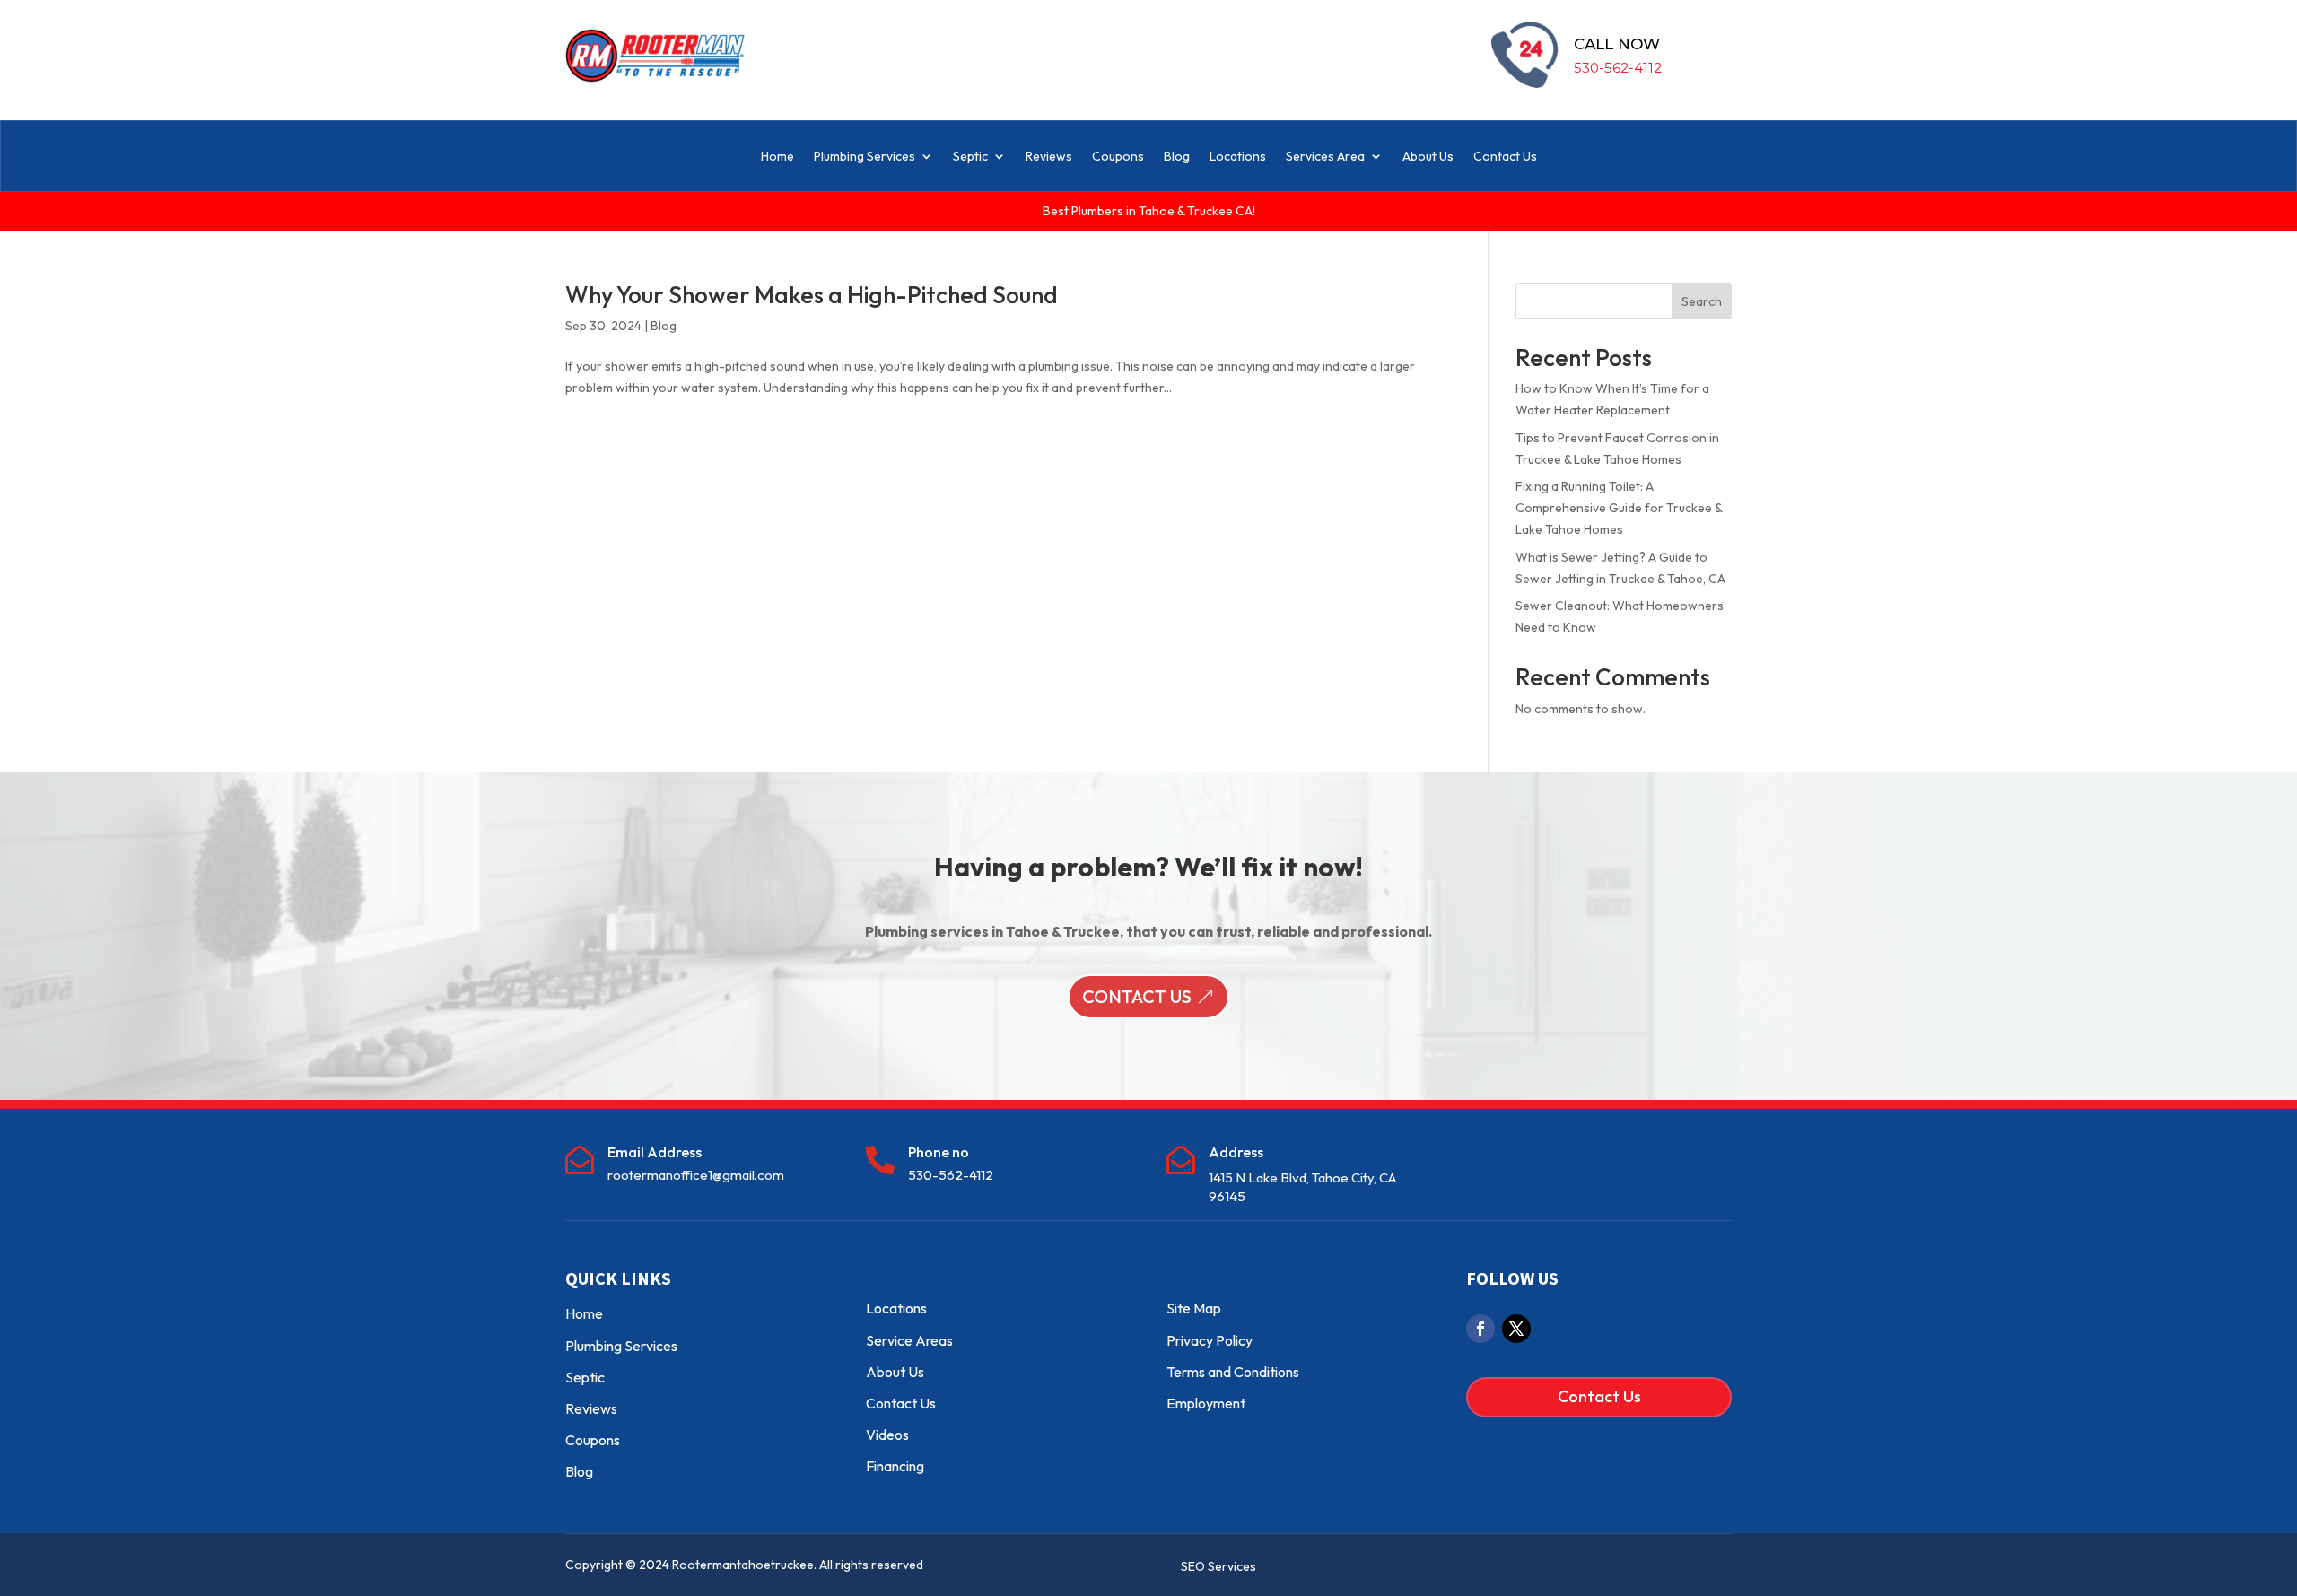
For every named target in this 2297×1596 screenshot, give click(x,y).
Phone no (939, 1152)
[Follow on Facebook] (1480, 1329)
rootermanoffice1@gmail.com (696, 1175)
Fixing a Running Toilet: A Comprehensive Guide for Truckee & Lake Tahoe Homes (1619, 508)
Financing (895, 1466)
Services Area (1325, 156)
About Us (1428, 156)
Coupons (1118, 156)
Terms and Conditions (1233, 1372)
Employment (1206, 1403)
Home (777, 156)
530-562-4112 (1618, 68)
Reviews (1049, 156)
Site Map (1194, 1308)
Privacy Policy (1210, 1340)
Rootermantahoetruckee (743, 1565)
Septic (970, 156)
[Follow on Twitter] (1516, 1329)
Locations (1238, 156)
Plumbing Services (865, 156)
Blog (1177, 156)
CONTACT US (1137, 996)
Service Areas (909, 1340)
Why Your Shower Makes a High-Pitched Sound (812, 295)
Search (1702, 301)
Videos (887, 1435)
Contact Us (1505, 156)
